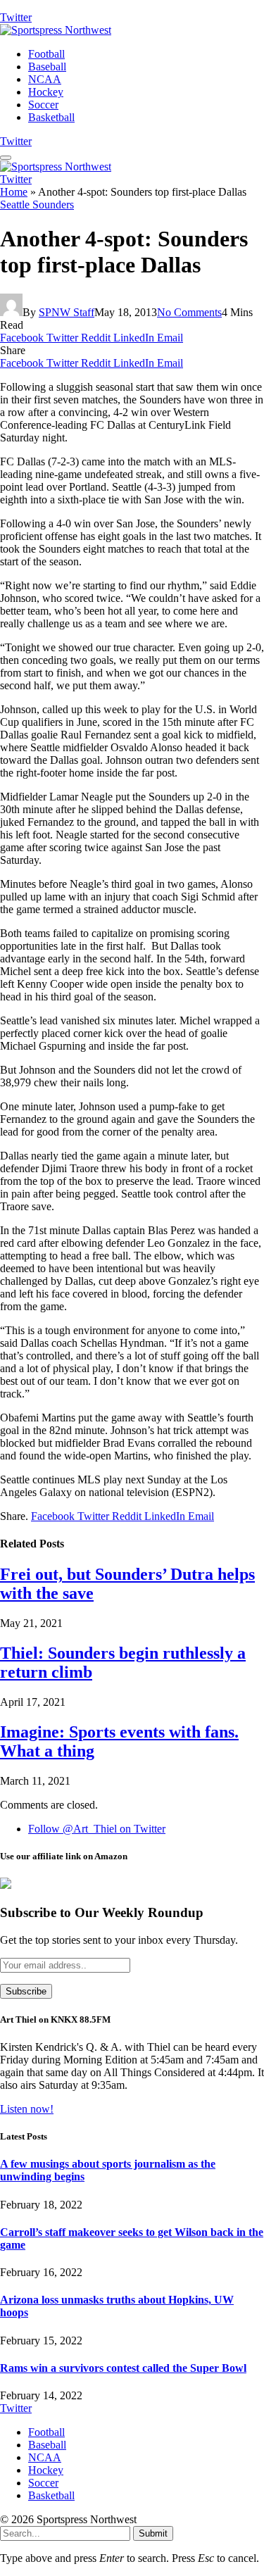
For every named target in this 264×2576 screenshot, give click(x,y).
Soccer (43, 105)
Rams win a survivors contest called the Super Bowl (123, 2368)
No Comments (189, 312)
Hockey (46, 92)
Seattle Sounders (37, 205)
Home (14, 192)
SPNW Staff (67, 312)
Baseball (47, 67)
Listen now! (27, 2109)
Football (46, 54)
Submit (153, 2533)
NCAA (45, 79)
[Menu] (6, 158)
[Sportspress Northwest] (56, 30)
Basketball (51, 117)
